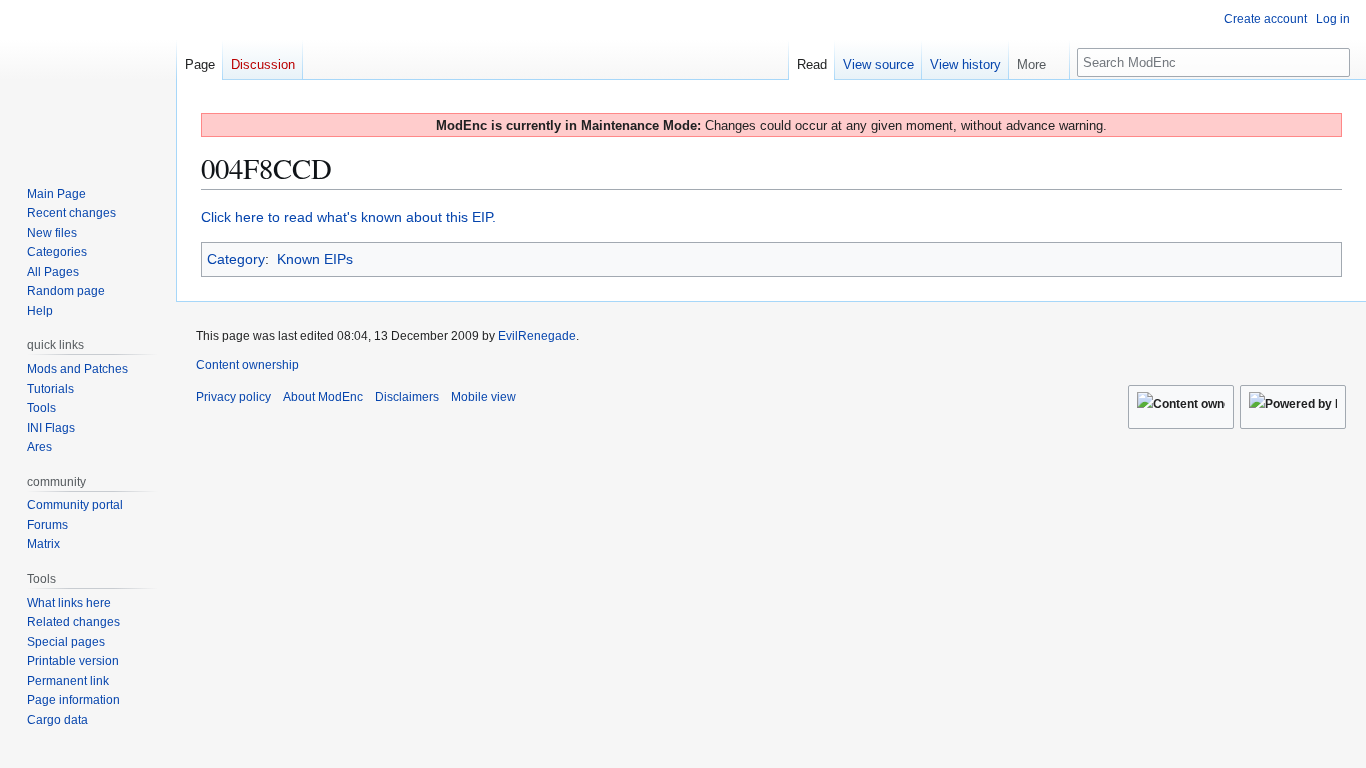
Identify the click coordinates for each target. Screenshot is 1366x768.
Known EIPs (315, 259)
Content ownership (247, 365)
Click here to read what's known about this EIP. (348, 217)
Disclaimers (407, 397)
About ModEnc (323, 397)
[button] (1039, 60)
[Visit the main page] (88, 80)
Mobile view (483, 397)
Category (236, 259)
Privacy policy (233, 397)
